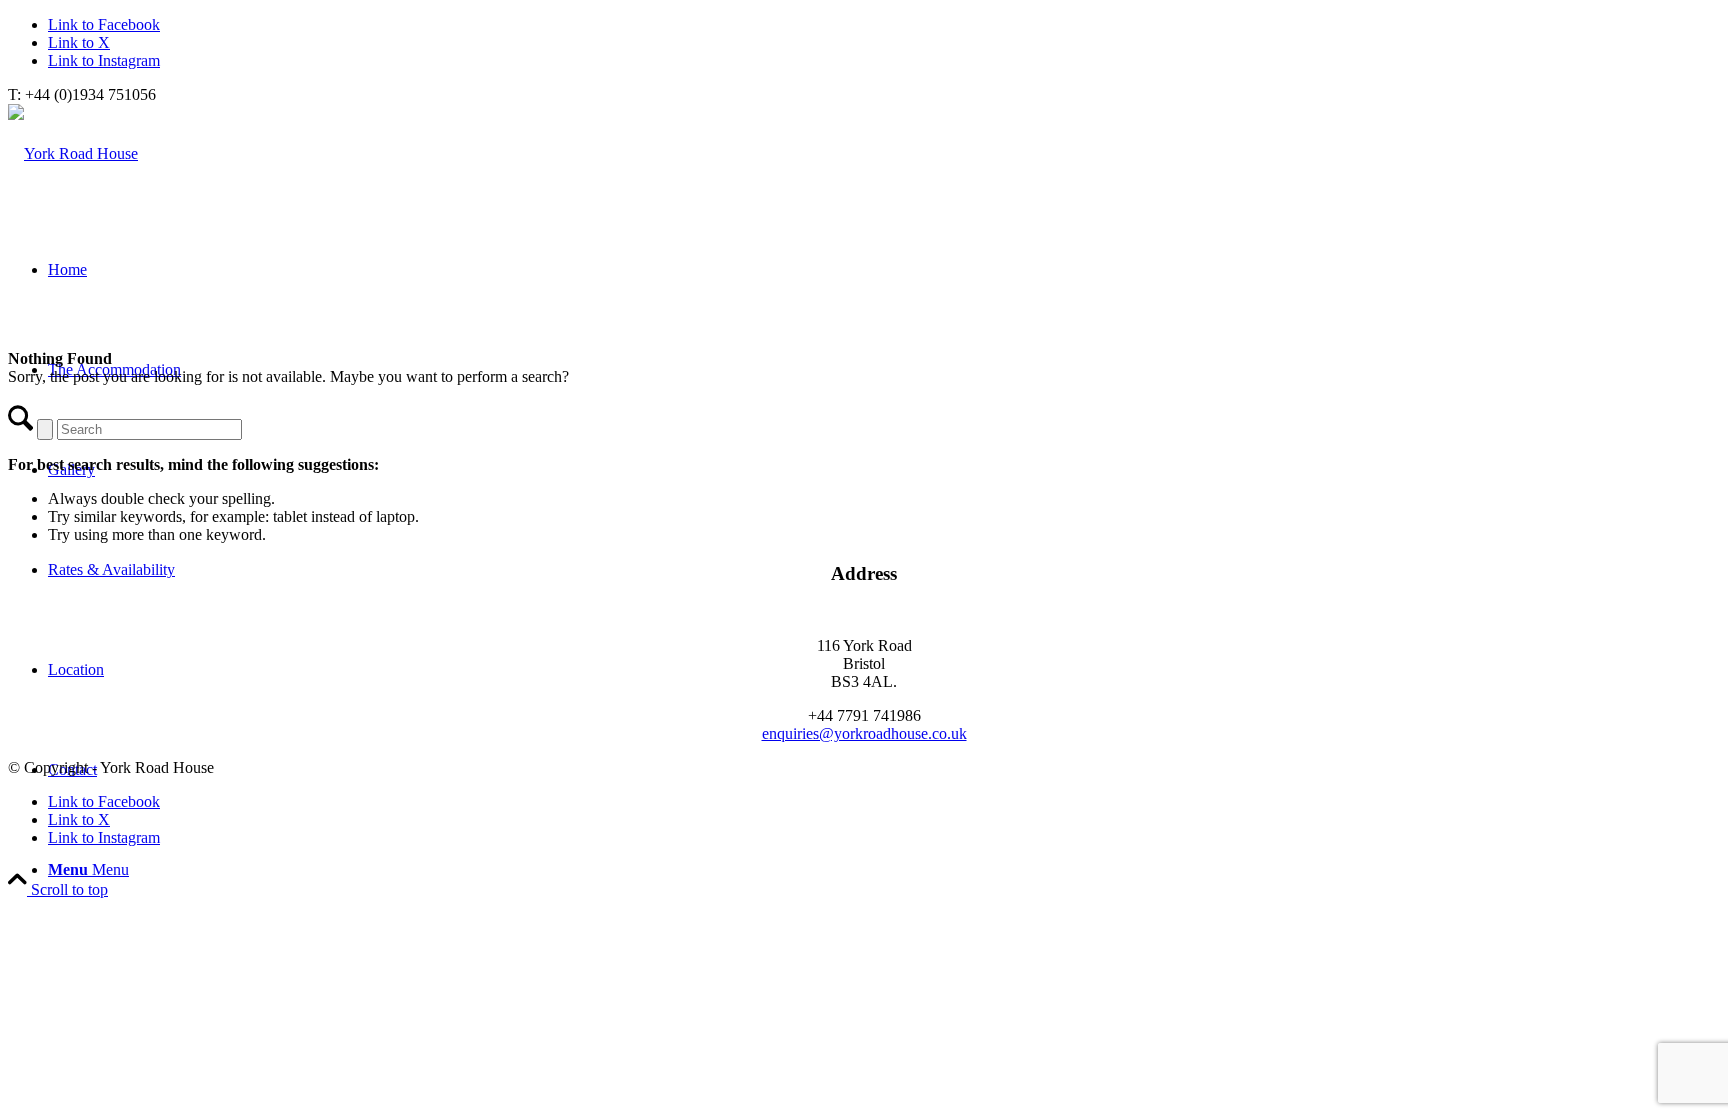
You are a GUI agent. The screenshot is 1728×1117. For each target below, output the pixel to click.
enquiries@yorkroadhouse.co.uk (864, 733)
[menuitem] (884, 870)
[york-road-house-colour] (73, 153)
